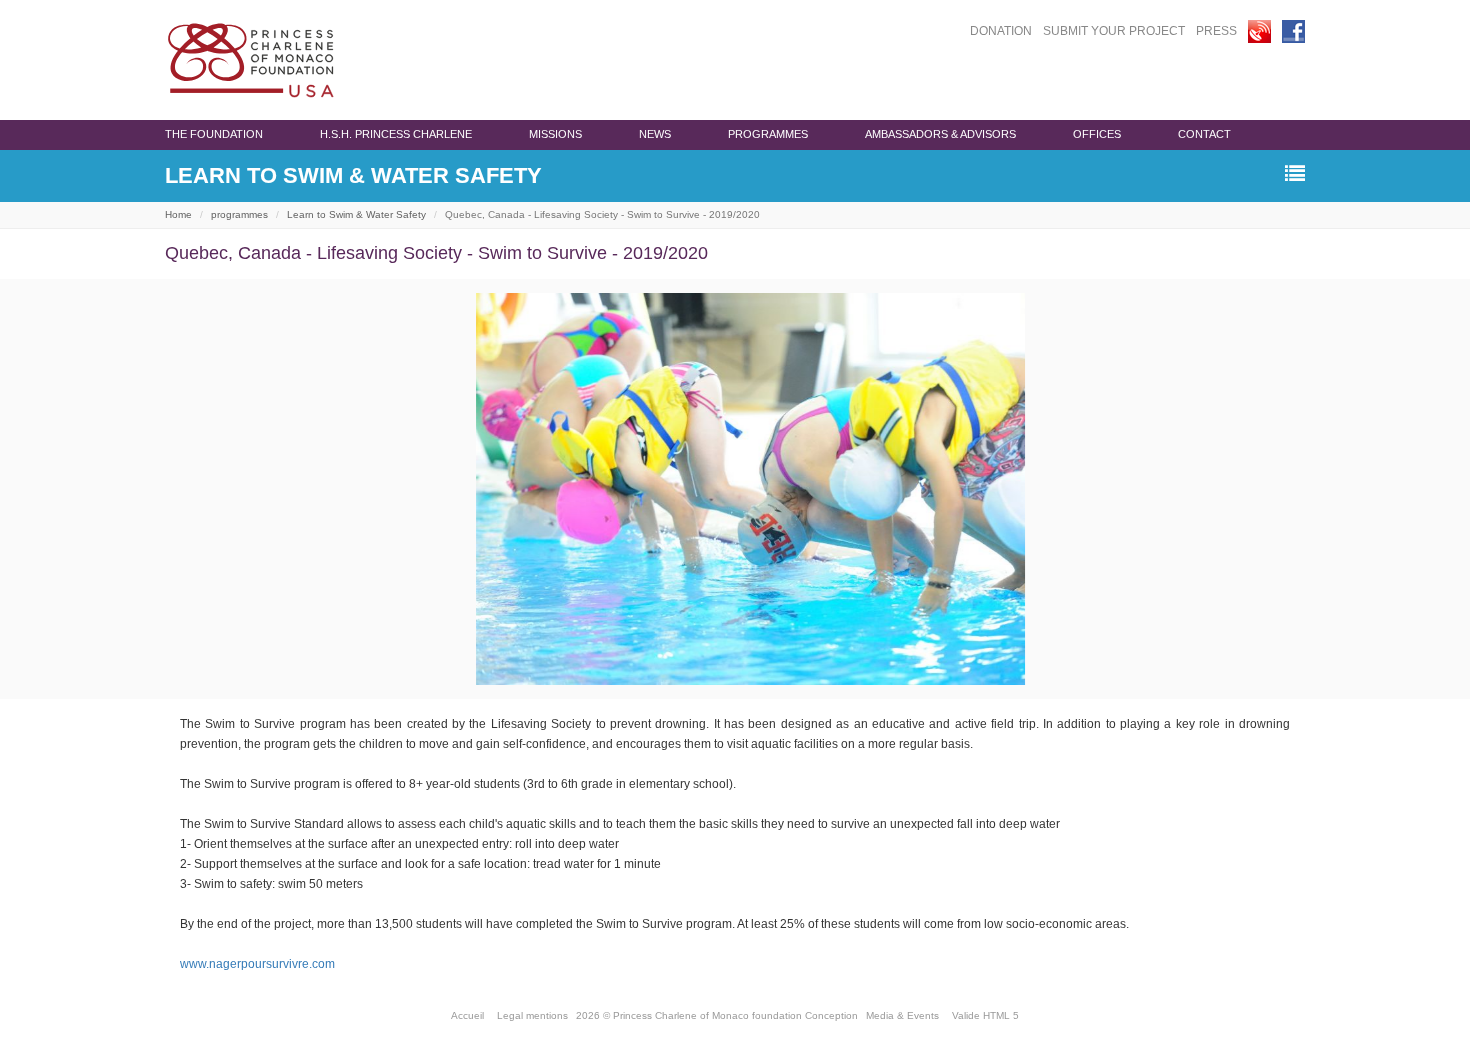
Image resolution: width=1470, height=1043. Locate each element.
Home (178, 214)
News (655, 134)
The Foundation (214, 134)
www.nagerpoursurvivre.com (257, 964)
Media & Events (902, 1015)
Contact (1204, 134)
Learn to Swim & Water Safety (356, 214)
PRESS (1216, 31)
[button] (1295, 174)
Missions (555, 134)
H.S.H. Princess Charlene (396, 134)
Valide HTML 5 (985, 1015)
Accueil (467, 1015)
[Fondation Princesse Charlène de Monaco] (251, 60)
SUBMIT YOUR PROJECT (1114, 31)
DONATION (1001, 31)
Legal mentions (532, 1015)
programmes (768, 134)
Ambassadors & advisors (940, 134)
